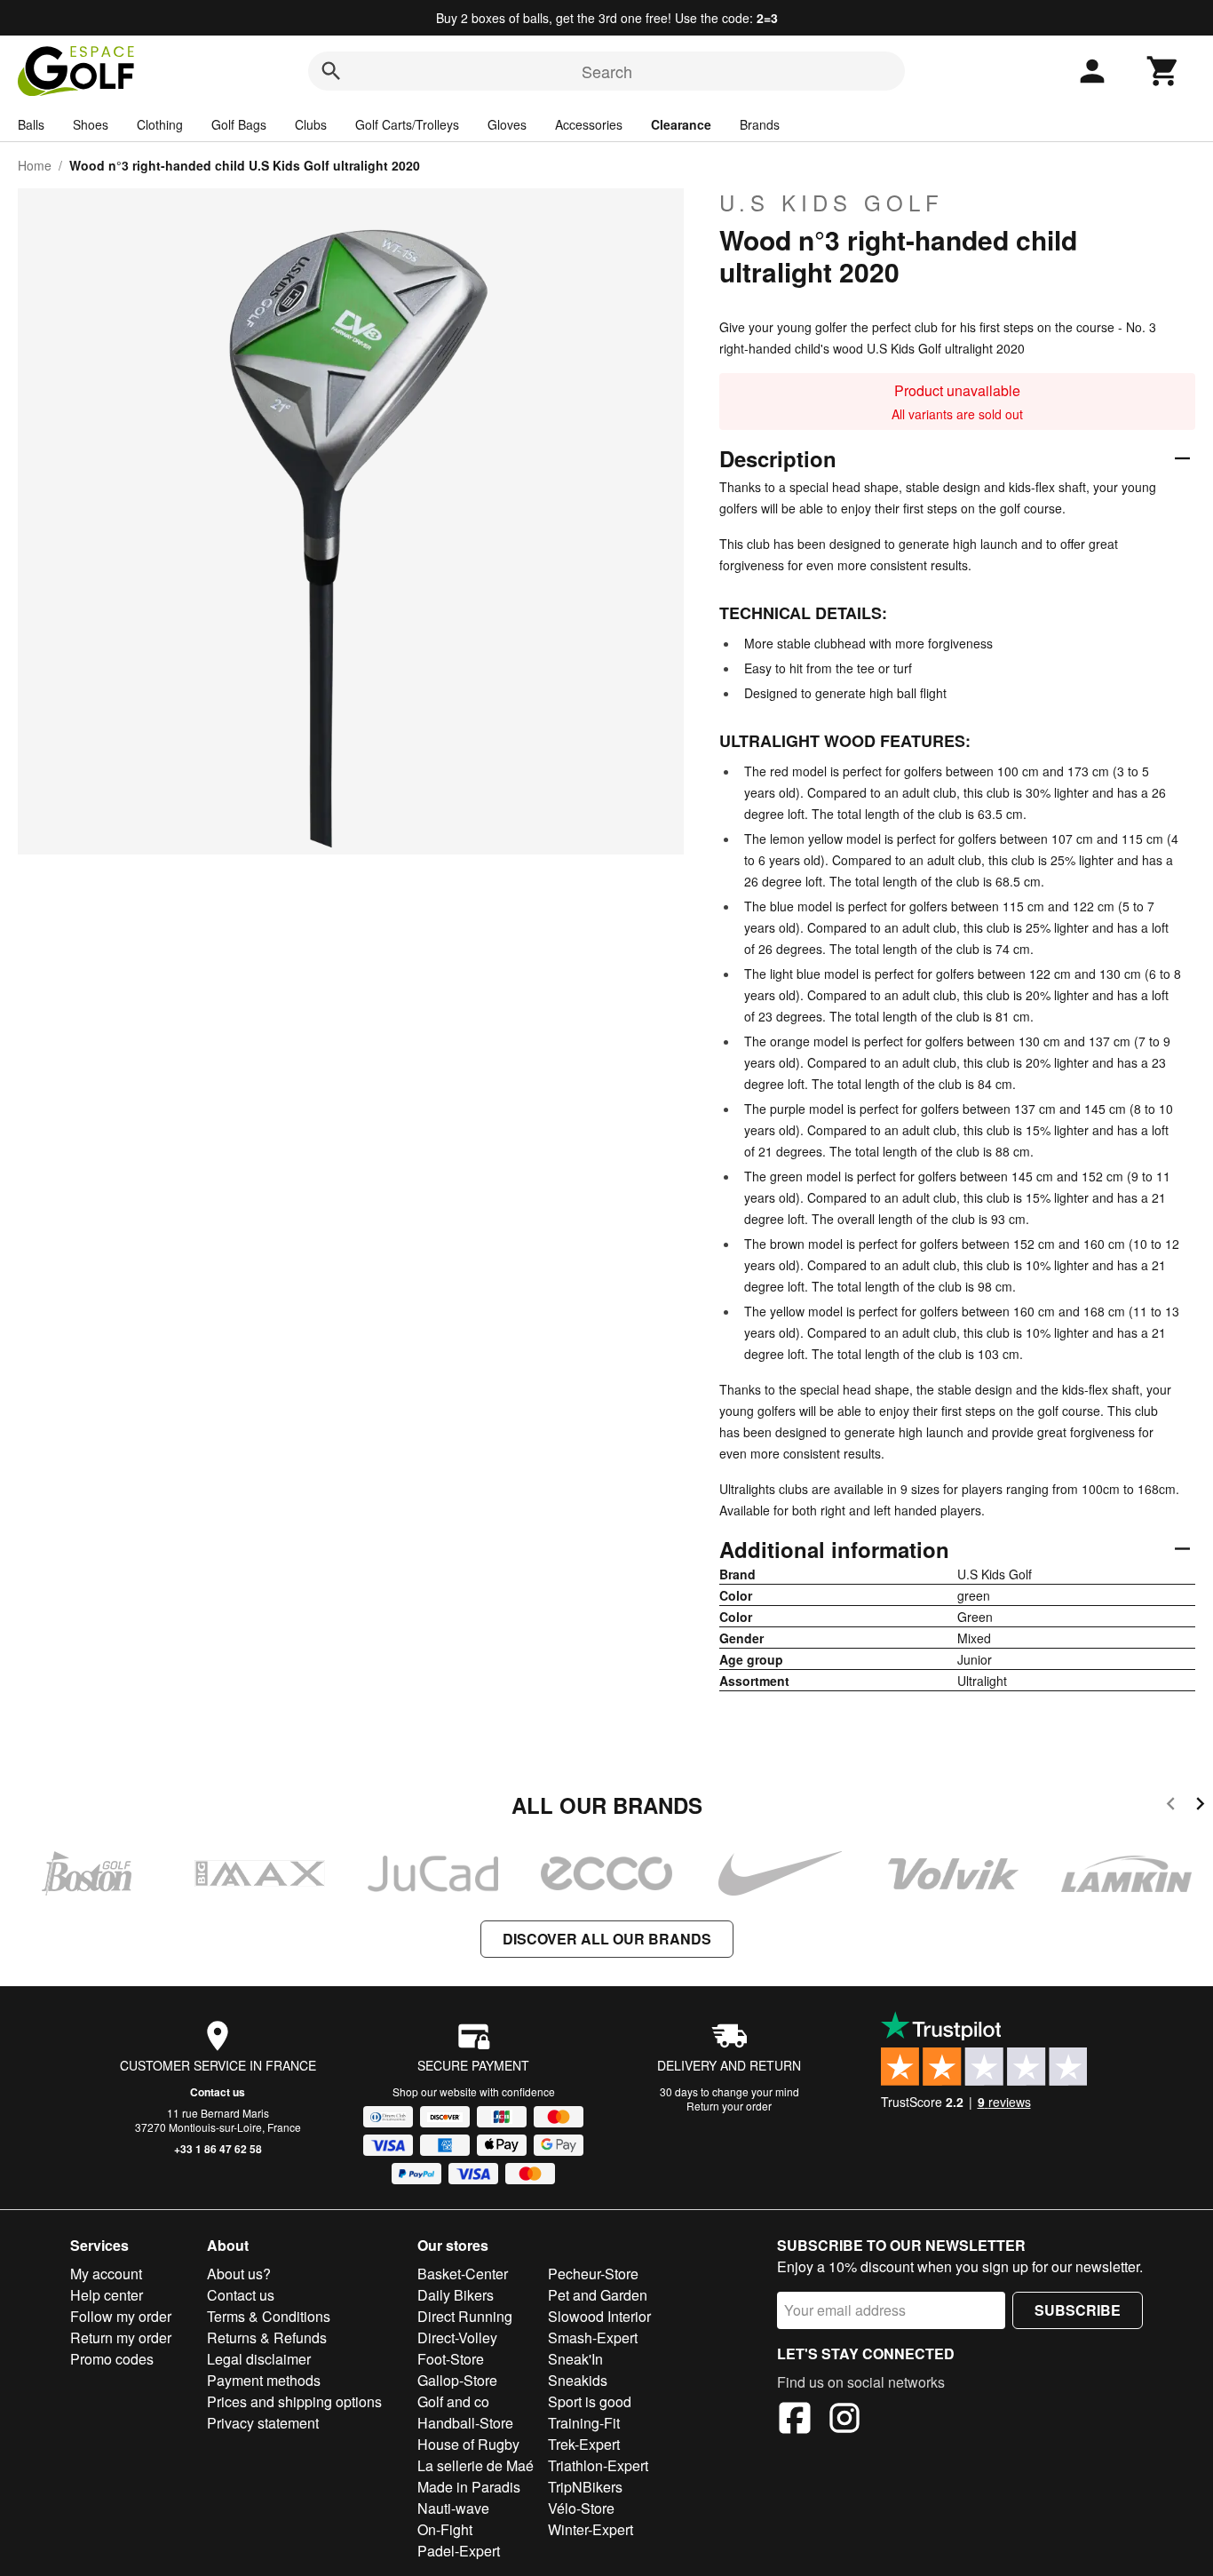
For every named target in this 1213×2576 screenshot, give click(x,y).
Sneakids (578, 2380)
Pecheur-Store (593, 2274)
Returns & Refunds (267, 2337)
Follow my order (121, 2316)
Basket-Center (463, 2274)
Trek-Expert (584, 2444)
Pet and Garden (598, 2295)
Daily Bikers (456, 2295)
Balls (31, 124)
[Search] (331, 71)
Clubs (311, 124)
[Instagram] (844, 2421)
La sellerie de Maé (476, 2465)
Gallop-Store (457, 2380)
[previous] (1171, 1806)
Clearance (681, 124)
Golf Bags (239, 124)
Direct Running (465, 2316)
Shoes (91, 124)
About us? (239, 2274)
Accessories (589, 124)
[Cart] (1163, 71)
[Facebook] (795, 2421)
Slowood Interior (599, 2316)
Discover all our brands (607, 1939)
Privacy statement (263, 2423)
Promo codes (112, 2359)
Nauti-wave (453, 2508)
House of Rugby (468, 2444)
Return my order (121, 2337)
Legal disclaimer (259, 2359)
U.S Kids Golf (832, 203)
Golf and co (453, 2401)
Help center (107, 2295)
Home (35, 165)
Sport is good (590, 2401)
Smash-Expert (593, 2337)
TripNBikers (585, 2487)
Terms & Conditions (269, 2316)
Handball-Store (465, 2423)
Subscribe (1078, 2310)
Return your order (729, 2106)
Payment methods (264, 2380)
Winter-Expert (591, 2529)
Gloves (507, 124)
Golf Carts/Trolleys (407, 124)
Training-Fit (584, 2423)
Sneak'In (575, 2359)
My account (106, 2274)
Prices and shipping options (294, 2401)
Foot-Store (451, 2359)
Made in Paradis (469, 2487)
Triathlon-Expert (598, 2465)
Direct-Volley (457, 2337)
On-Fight (445, 2529)
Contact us (218, 2092)
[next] (1200, 1806)
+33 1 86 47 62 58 (218, 2149)
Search (607, 71)
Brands (760, 124)
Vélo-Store (581, 2508)
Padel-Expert (459, 2551)
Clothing (160, 124)
